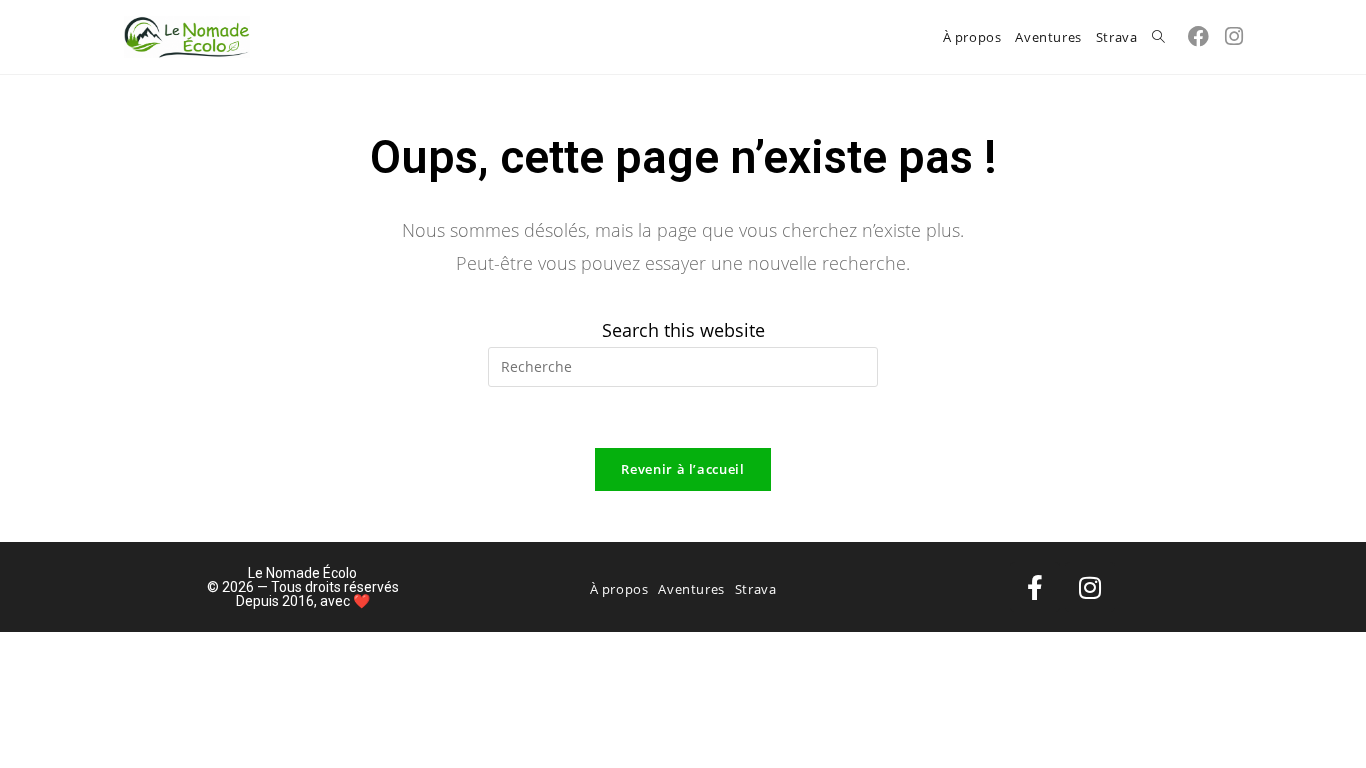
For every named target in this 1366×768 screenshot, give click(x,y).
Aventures (691, 589)
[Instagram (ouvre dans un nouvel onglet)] (1234, 36)
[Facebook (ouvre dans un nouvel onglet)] (1198, 36)
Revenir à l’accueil (682, 469)
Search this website (683, 330)
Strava (756, 589)
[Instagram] (1090, 587)
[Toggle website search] (1158, 37)
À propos (619, 589)
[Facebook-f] (1035, 587)
